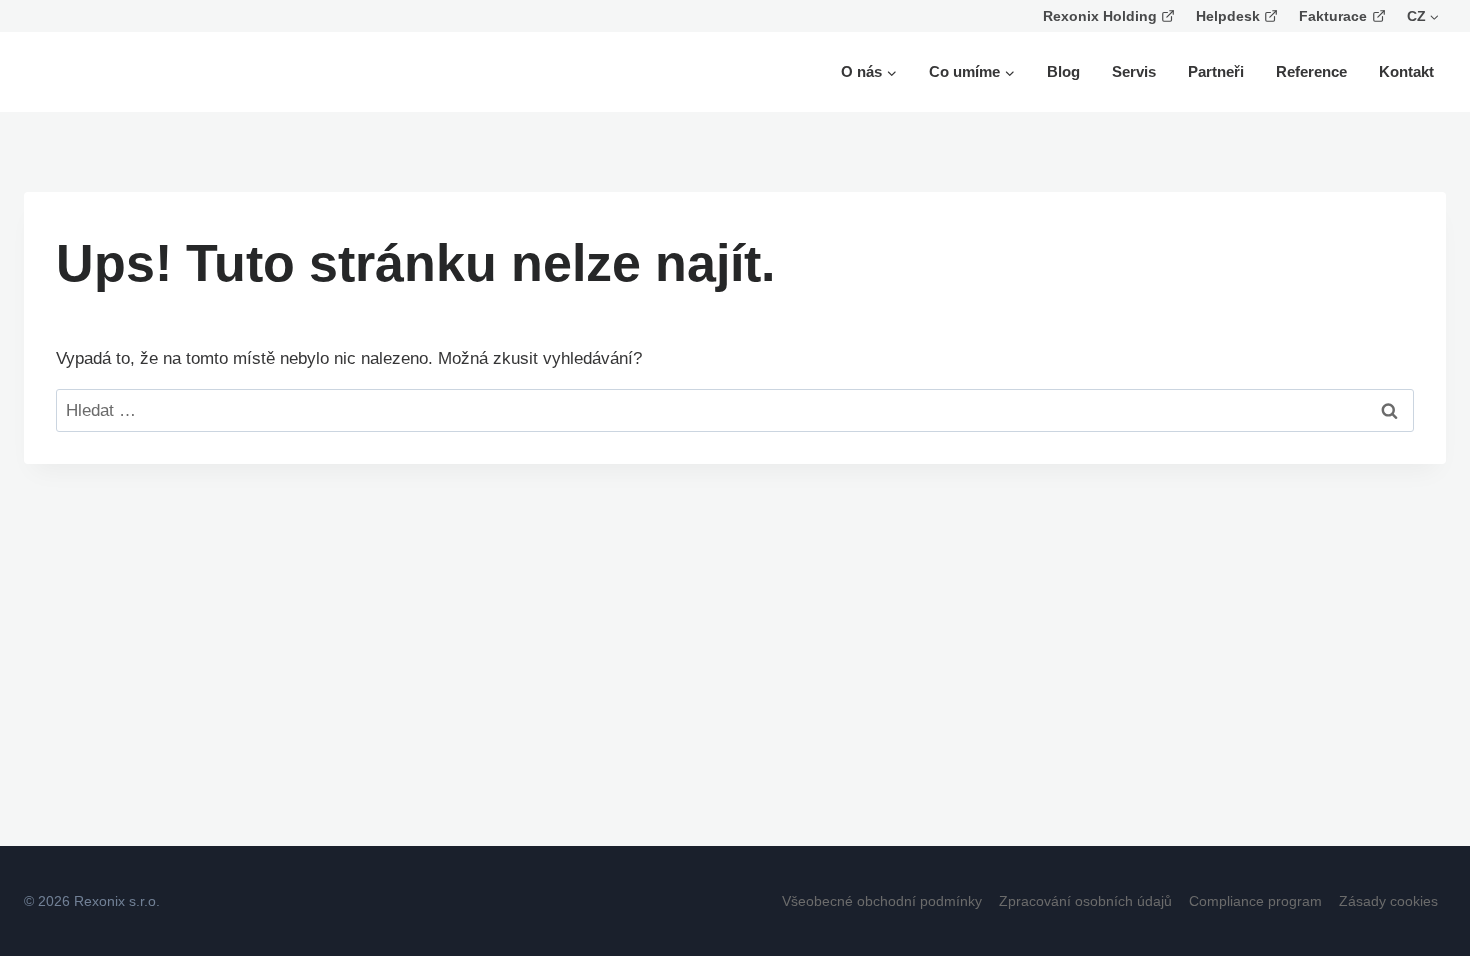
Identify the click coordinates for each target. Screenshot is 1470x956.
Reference (1311, 71)
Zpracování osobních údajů (1085, 901)
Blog (1063, 71)
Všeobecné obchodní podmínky (882, 901)
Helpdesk (1228, 16)
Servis (1134, 71)
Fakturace (1333, 16)
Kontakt (1406, 71)
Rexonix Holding (1100, 16)
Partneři (1216, 71)
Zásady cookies (1388, 901)
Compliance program (1255, 901)
